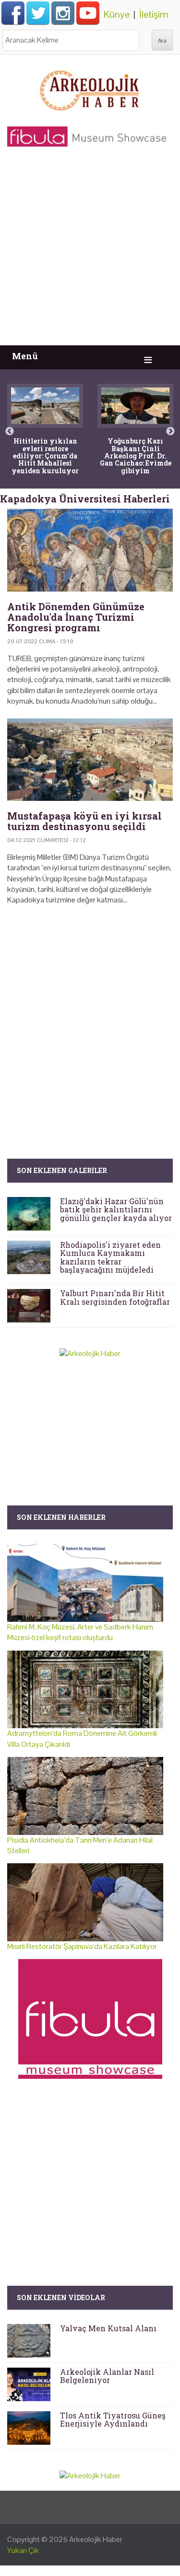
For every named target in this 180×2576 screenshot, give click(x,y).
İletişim (154, 14)
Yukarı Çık (23, 2550)
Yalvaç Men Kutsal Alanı (108, 2328)
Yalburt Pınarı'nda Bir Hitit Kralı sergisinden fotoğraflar (115, 1297)
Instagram (63, 13)
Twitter (38, 13)
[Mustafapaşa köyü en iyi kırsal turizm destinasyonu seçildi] (90, 760)
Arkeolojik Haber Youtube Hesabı (88, 13)
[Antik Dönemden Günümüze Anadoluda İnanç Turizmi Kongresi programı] (90, 550)
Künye (117, 14)
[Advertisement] (90, 251)
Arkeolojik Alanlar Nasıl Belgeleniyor (107, 2376)
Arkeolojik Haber (96, 2539)
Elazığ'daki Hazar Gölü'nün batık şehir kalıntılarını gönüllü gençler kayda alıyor (116, 1209)
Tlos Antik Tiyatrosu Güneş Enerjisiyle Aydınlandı (113, 2420)
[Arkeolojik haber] (90, 88)
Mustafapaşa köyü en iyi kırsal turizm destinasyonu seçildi (84, 821)
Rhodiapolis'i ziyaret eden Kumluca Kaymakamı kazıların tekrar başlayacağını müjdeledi (110, 1257)
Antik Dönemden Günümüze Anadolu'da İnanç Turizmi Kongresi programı (76, 617)
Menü (25, 356)
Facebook (13, 13)
